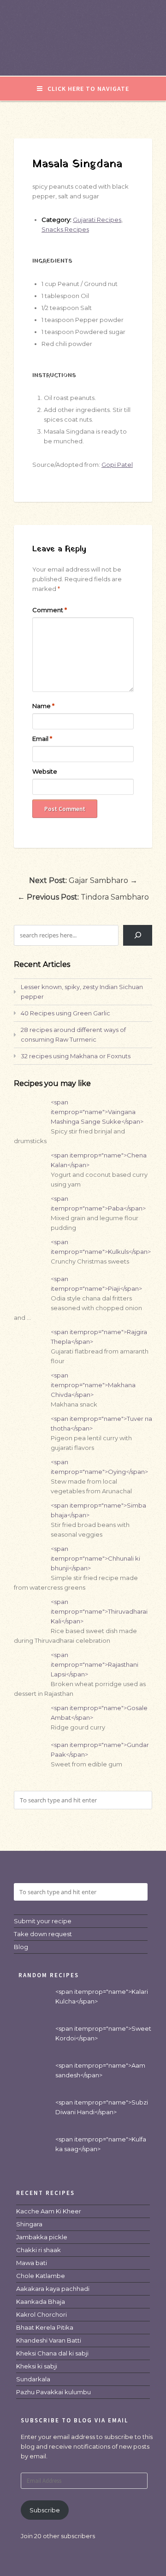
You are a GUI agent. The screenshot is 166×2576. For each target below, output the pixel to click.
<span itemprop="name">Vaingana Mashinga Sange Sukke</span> (97, 1112)
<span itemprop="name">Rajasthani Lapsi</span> (95, 1664)
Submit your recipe (43, 1921)
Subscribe (45, 2510)
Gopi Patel (117, 465)
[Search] (138, 935)
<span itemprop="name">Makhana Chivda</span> (93, 1385)
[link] (49, 2211)
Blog (21, 1947)
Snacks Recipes (65, 229)
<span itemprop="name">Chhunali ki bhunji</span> (95, 1558)
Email (42, 739)
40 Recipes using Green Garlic (65, 1013)
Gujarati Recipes (97, 220)
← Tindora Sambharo (83, 897)
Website (45, 771)
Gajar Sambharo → (83, 880)
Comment (50, 610)
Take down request (43, 1934)
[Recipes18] (83, 57)
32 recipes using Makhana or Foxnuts (76, 1056)
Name (43, 706)
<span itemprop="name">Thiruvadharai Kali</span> (99, 1611)
